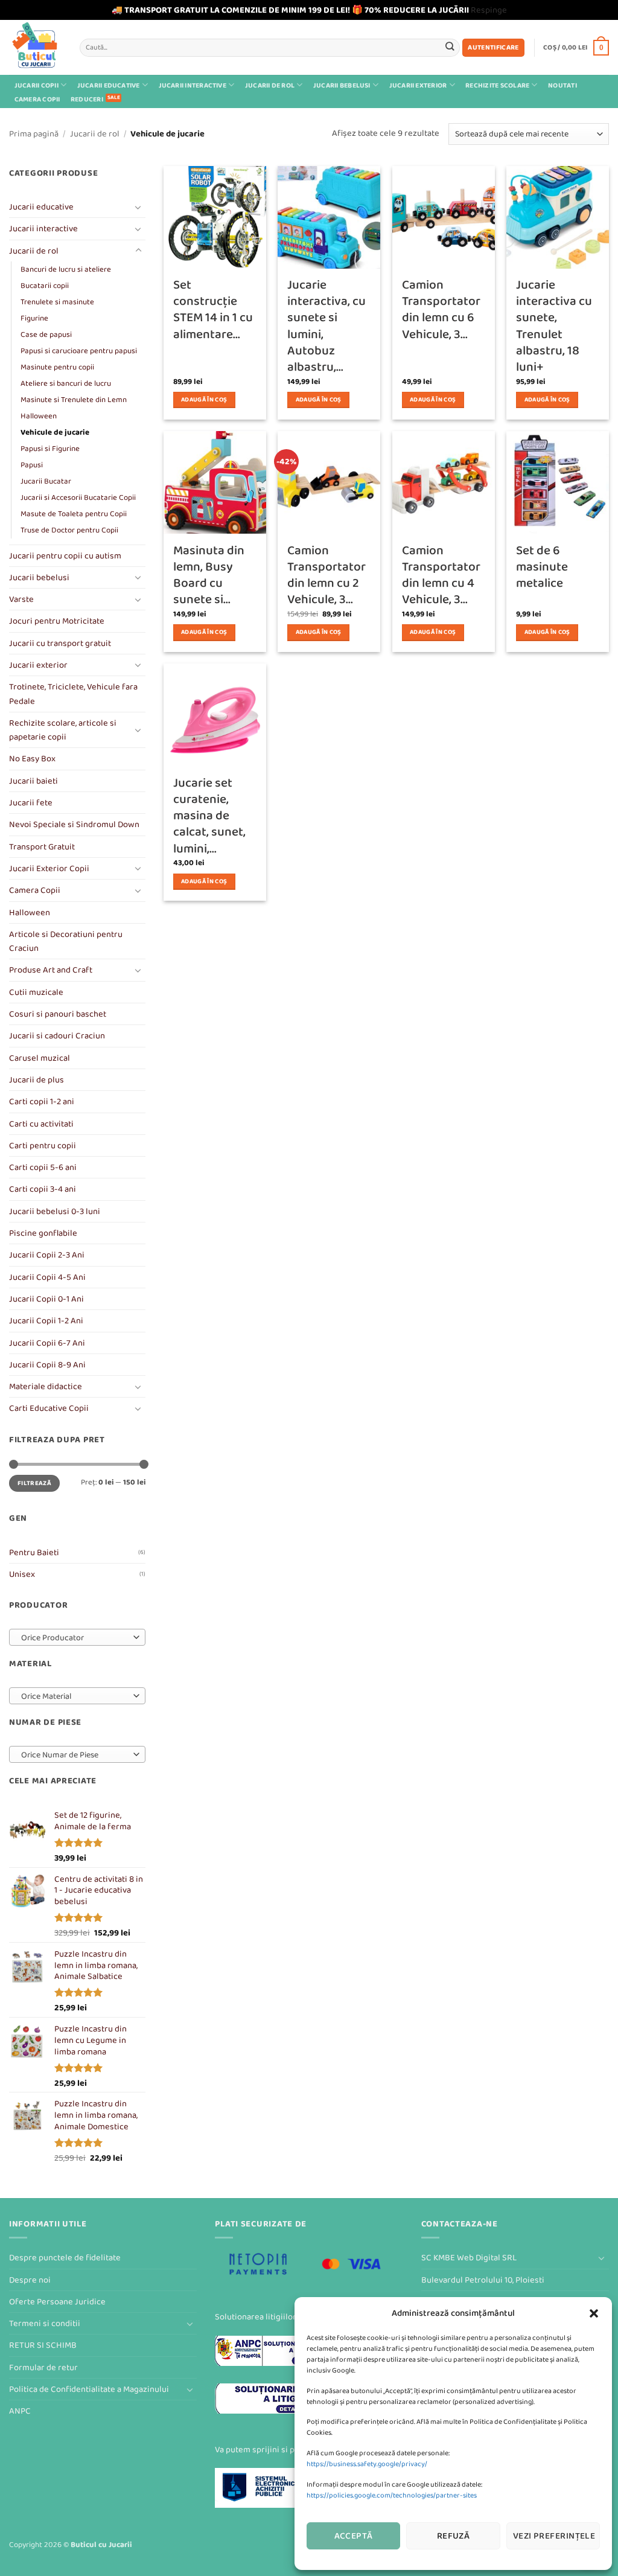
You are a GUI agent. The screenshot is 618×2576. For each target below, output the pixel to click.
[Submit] (450, 47)
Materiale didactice (46, 1386)
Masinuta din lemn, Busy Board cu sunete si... (209, 575)
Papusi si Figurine (50, 449)
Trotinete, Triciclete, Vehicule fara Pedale (73, 694)
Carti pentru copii (43, 1146)
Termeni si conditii (45, 2323)
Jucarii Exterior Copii (49, 868)
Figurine (34, 318)
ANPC (20, 2411)
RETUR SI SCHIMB (43, 2345)
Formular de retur (43, 2367)
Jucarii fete (31, 803)
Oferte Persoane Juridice (57, 2302)
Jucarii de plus (37, 1080)
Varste (21, 599)
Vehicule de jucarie (55, 432)
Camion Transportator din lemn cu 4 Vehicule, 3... (441, 575)
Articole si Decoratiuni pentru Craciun (66, 941)
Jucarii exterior (418, 85)
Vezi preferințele (554, 2536)
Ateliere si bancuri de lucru (66, 383)
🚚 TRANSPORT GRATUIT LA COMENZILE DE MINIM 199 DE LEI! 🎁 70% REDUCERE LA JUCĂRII (290, 10)
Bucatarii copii (45, 286)
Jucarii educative (109, 85)
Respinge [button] (489, 10)
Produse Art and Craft (51, 970)
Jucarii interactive (193, 85)
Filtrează (34, 1483)
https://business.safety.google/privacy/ (367, 2464)
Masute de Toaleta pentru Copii (74, 514)
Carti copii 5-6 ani (43, 1167)
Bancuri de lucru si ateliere (66, 269)
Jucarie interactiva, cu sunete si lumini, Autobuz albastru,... (327, 326)
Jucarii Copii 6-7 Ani (47, 1343)
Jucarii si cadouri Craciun (57, 1036)
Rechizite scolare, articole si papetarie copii (63, 730)
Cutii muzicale (36, 992)
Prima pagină (34, 134)
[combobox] (77, 1637)
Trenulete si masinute (57, 302)
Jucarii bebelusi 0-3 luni (55, 1211)
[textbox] (75, 1638)
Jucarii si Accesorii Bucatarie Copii (78, 497)
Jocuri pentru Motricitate (57, 621)
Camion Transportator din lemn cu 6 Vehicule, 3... (441, 309)
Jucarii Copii (37, 85)
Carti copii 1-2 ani (42, 1101)
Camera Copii (37, 99)
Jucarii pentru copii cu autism (65, 556)
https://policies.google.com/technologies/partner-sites (392, 2495)
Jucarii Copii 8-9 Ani (47, 1365)
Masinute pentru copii (57, 367)
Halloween (39, 416)
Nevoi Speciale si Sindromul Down (74, 824)
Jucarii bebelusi (342, 85)
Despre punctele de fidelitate (65, 2258)
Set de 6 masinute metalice (542, 567)
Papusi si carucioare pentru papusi (79, 351)
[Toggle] (138, 207)
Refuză (454, 2536)
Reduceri (87, 99)
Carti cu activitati (41, 1124)
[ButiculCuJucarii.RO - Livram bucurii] (35, 47)
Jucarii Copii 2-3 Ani (47, 1255)
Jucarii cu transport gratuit (60, 643)
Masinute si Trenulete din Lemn (74, 400)
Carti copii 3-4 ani (43, 1189)
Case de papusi (46, 334)
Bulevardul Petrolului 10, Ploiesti (483, 2280)
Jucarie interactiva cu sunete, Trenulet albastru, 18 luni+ (554, 326)
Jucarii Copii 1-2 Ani (46, 1321)
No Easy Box (32, 759)
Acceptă (354, 2536)
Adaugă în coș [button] (204, 400)
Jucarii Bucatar (46, 481)
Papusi (32, 465)
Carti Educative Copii (49, 1408)
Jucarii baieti (33, 781)
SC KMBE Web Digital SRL (469, 2258)
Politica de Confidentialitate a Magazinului (89, 2389)
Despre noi (30, 2280)
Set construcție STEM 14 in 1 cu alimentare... (213, 309)
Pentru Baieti (34, 1552)
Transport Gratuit (42, 847)
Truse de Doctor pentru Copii (69, 530)
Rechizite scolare (497, 85)
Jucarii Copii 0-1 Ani (46, 1299)
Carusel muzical (40, 1058)
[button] (594, 2313)
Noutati (562, 85)
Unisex (22, 1574)
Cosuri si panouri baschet (58, 1014)
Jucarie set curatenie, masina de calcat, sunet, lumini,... (209, 816)
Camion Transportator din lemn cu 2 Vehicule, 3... (327, 575)
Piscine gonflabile (43, 1233)
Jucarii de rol (270, 85)
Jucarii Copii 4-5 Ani (47, 1277)
